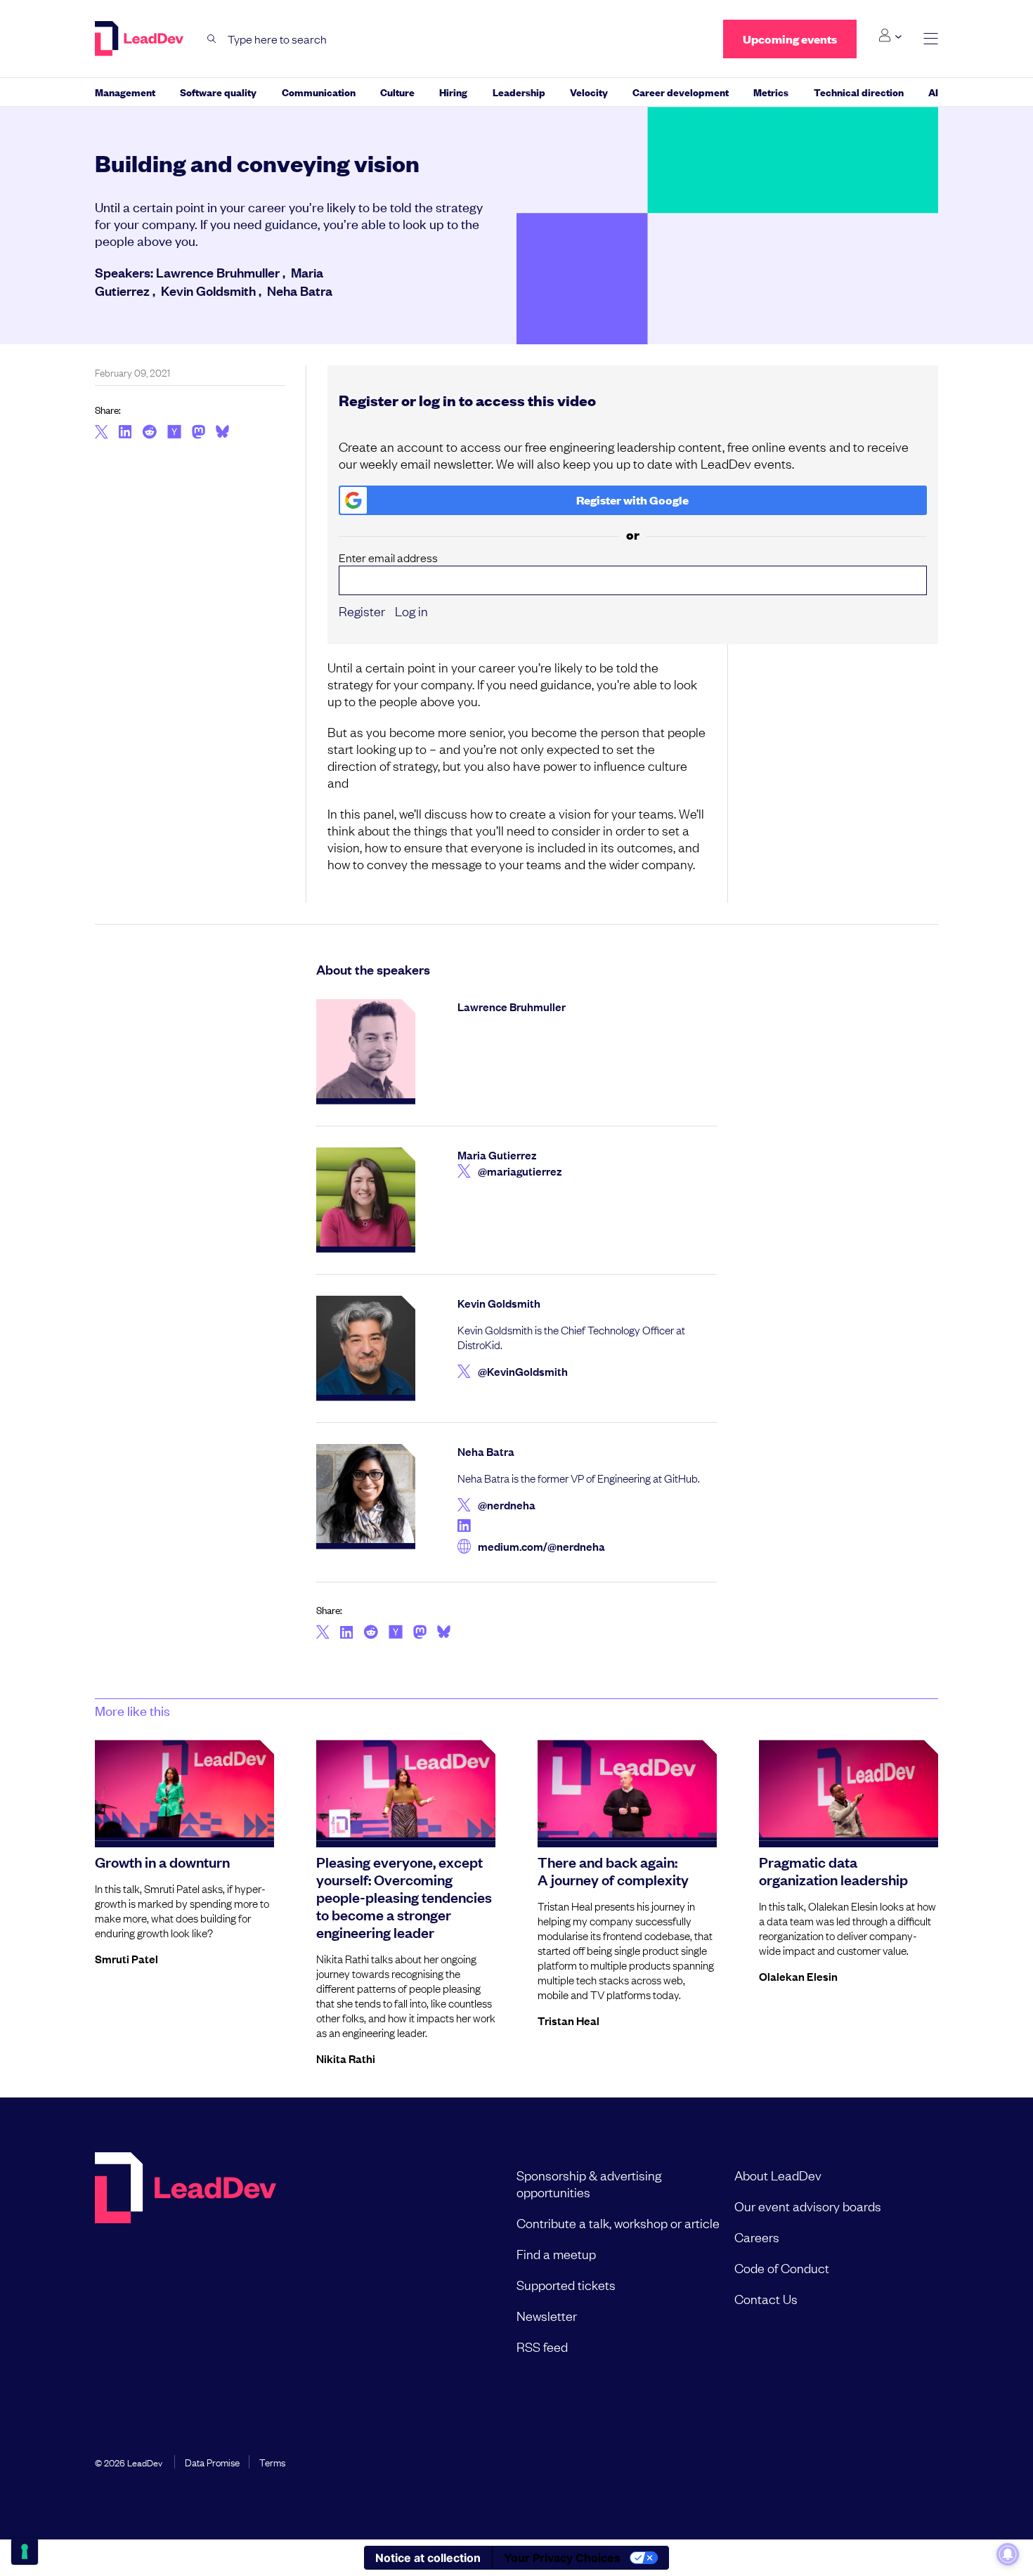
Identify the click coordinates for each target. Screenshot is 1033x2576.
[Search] (212, 39)
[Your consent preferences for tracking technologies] (25, 2551)
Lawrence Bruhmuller (218, 272)
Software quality (218, 92)
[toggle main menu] (931, 39)
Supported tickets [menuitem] (566, 2284)
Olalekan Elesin (798, 1976)
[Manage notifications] (1008, 2554)
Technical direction (859, 92)
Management (125, 92)
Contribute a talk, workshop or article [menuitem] (618, 2223)
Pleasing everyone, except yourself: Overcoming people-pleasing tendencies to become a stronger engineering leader (404, 1897)
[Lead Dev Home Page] (186, 2260)
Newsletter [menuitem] (547, 2315)
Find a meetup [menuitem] (556, 2253)
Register (362, 611)
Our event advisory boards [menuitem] (808, 2206)
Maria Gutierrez (497, 1154)
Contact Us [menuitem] (766, 2298)
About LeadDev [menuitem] (778, 2175)
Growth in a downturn (162, 1861)
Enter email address (388, 558)
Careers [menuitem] (757, 2237)
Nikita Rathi (346, 2058)
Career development (681, 92)
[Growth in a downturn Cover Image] (184, 1790)
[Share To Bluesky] (222, 434)
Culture (397, 92)
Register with (632, 500)
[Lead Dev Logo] (141, 39)
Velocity (589, 92)
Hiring (453, 92)
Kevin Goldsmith (208, 290)
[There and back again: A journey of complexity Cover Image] (627, 1790)
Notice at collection (428, 2558)
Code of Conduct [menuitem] (782, 2268)
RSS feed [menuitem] (542, 2346)
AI (933, 92)
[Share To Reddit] (149, 434)
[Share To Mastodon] (199, 434)
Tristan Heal (569, 2020)
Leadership (519, 92)
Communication (319, 92)
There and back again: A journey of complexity (613, 1870)
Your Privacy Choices (562, 2558)
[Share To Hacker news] (174, 433)
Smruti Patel (126, 1958)
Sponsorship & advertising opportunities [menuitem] (589, 2183)
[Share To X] (102, 433)
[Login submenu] (890, 36)
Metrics (771, 92)
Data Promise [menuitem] (212, 2461)
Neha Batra (300, 290)
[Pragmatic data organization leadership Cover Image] (849, 1790)
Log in (411, 611)
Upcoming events (790, 39)
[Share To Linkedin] (125, 433)
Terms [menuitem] (272, 2461)
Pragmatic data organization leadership (833, 1870)
